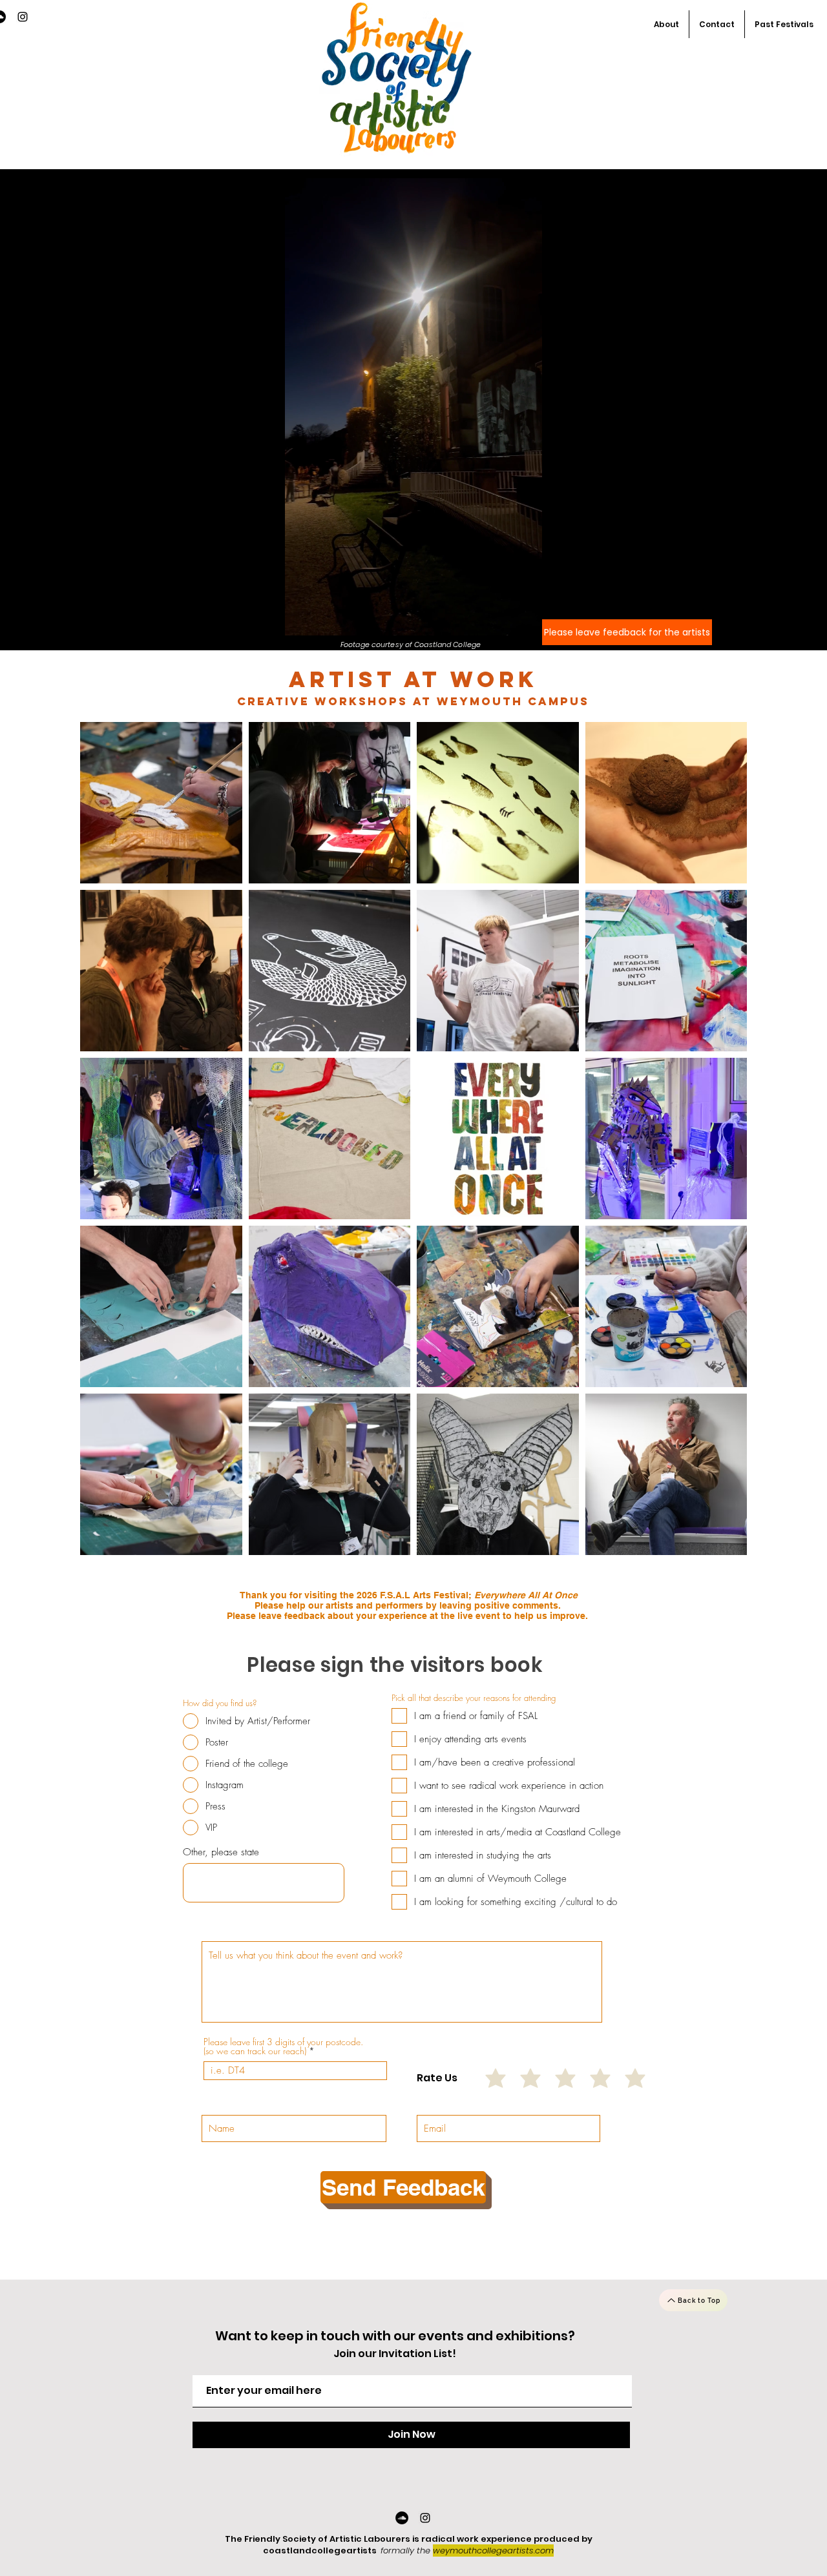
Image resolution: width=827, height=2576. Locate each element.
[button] (784, 24)
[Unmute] (324, 622)
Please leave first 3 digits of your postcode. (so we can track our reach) (283, 2046)
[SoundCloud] (402, 2518)
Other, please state (221, 1852)
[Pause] (302, 622)
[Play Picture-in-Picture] (503, 622)
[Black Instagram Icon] (23, 17)
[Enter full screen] (525, 622)
